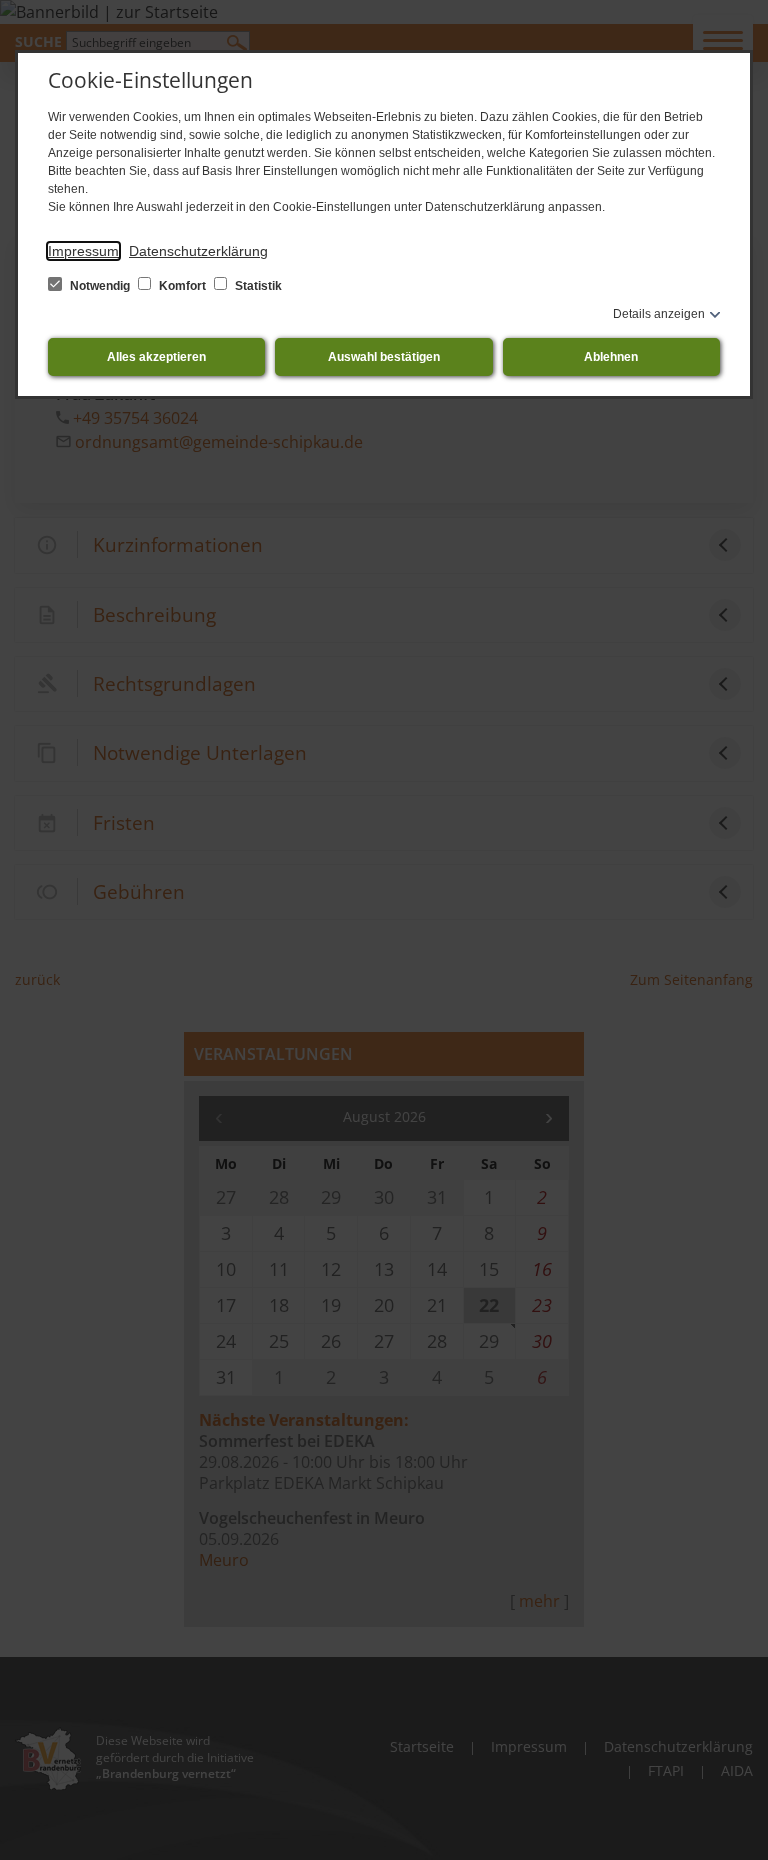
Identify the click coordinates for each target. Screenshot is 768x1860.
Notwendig (100, 286)
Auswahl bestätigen (384, 357)
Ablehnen (611, 357)
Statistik (257, 286)
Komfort (182, 286)
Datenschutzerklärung (198, 251)
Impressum (83, 251)
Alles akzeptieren (156, 357)
